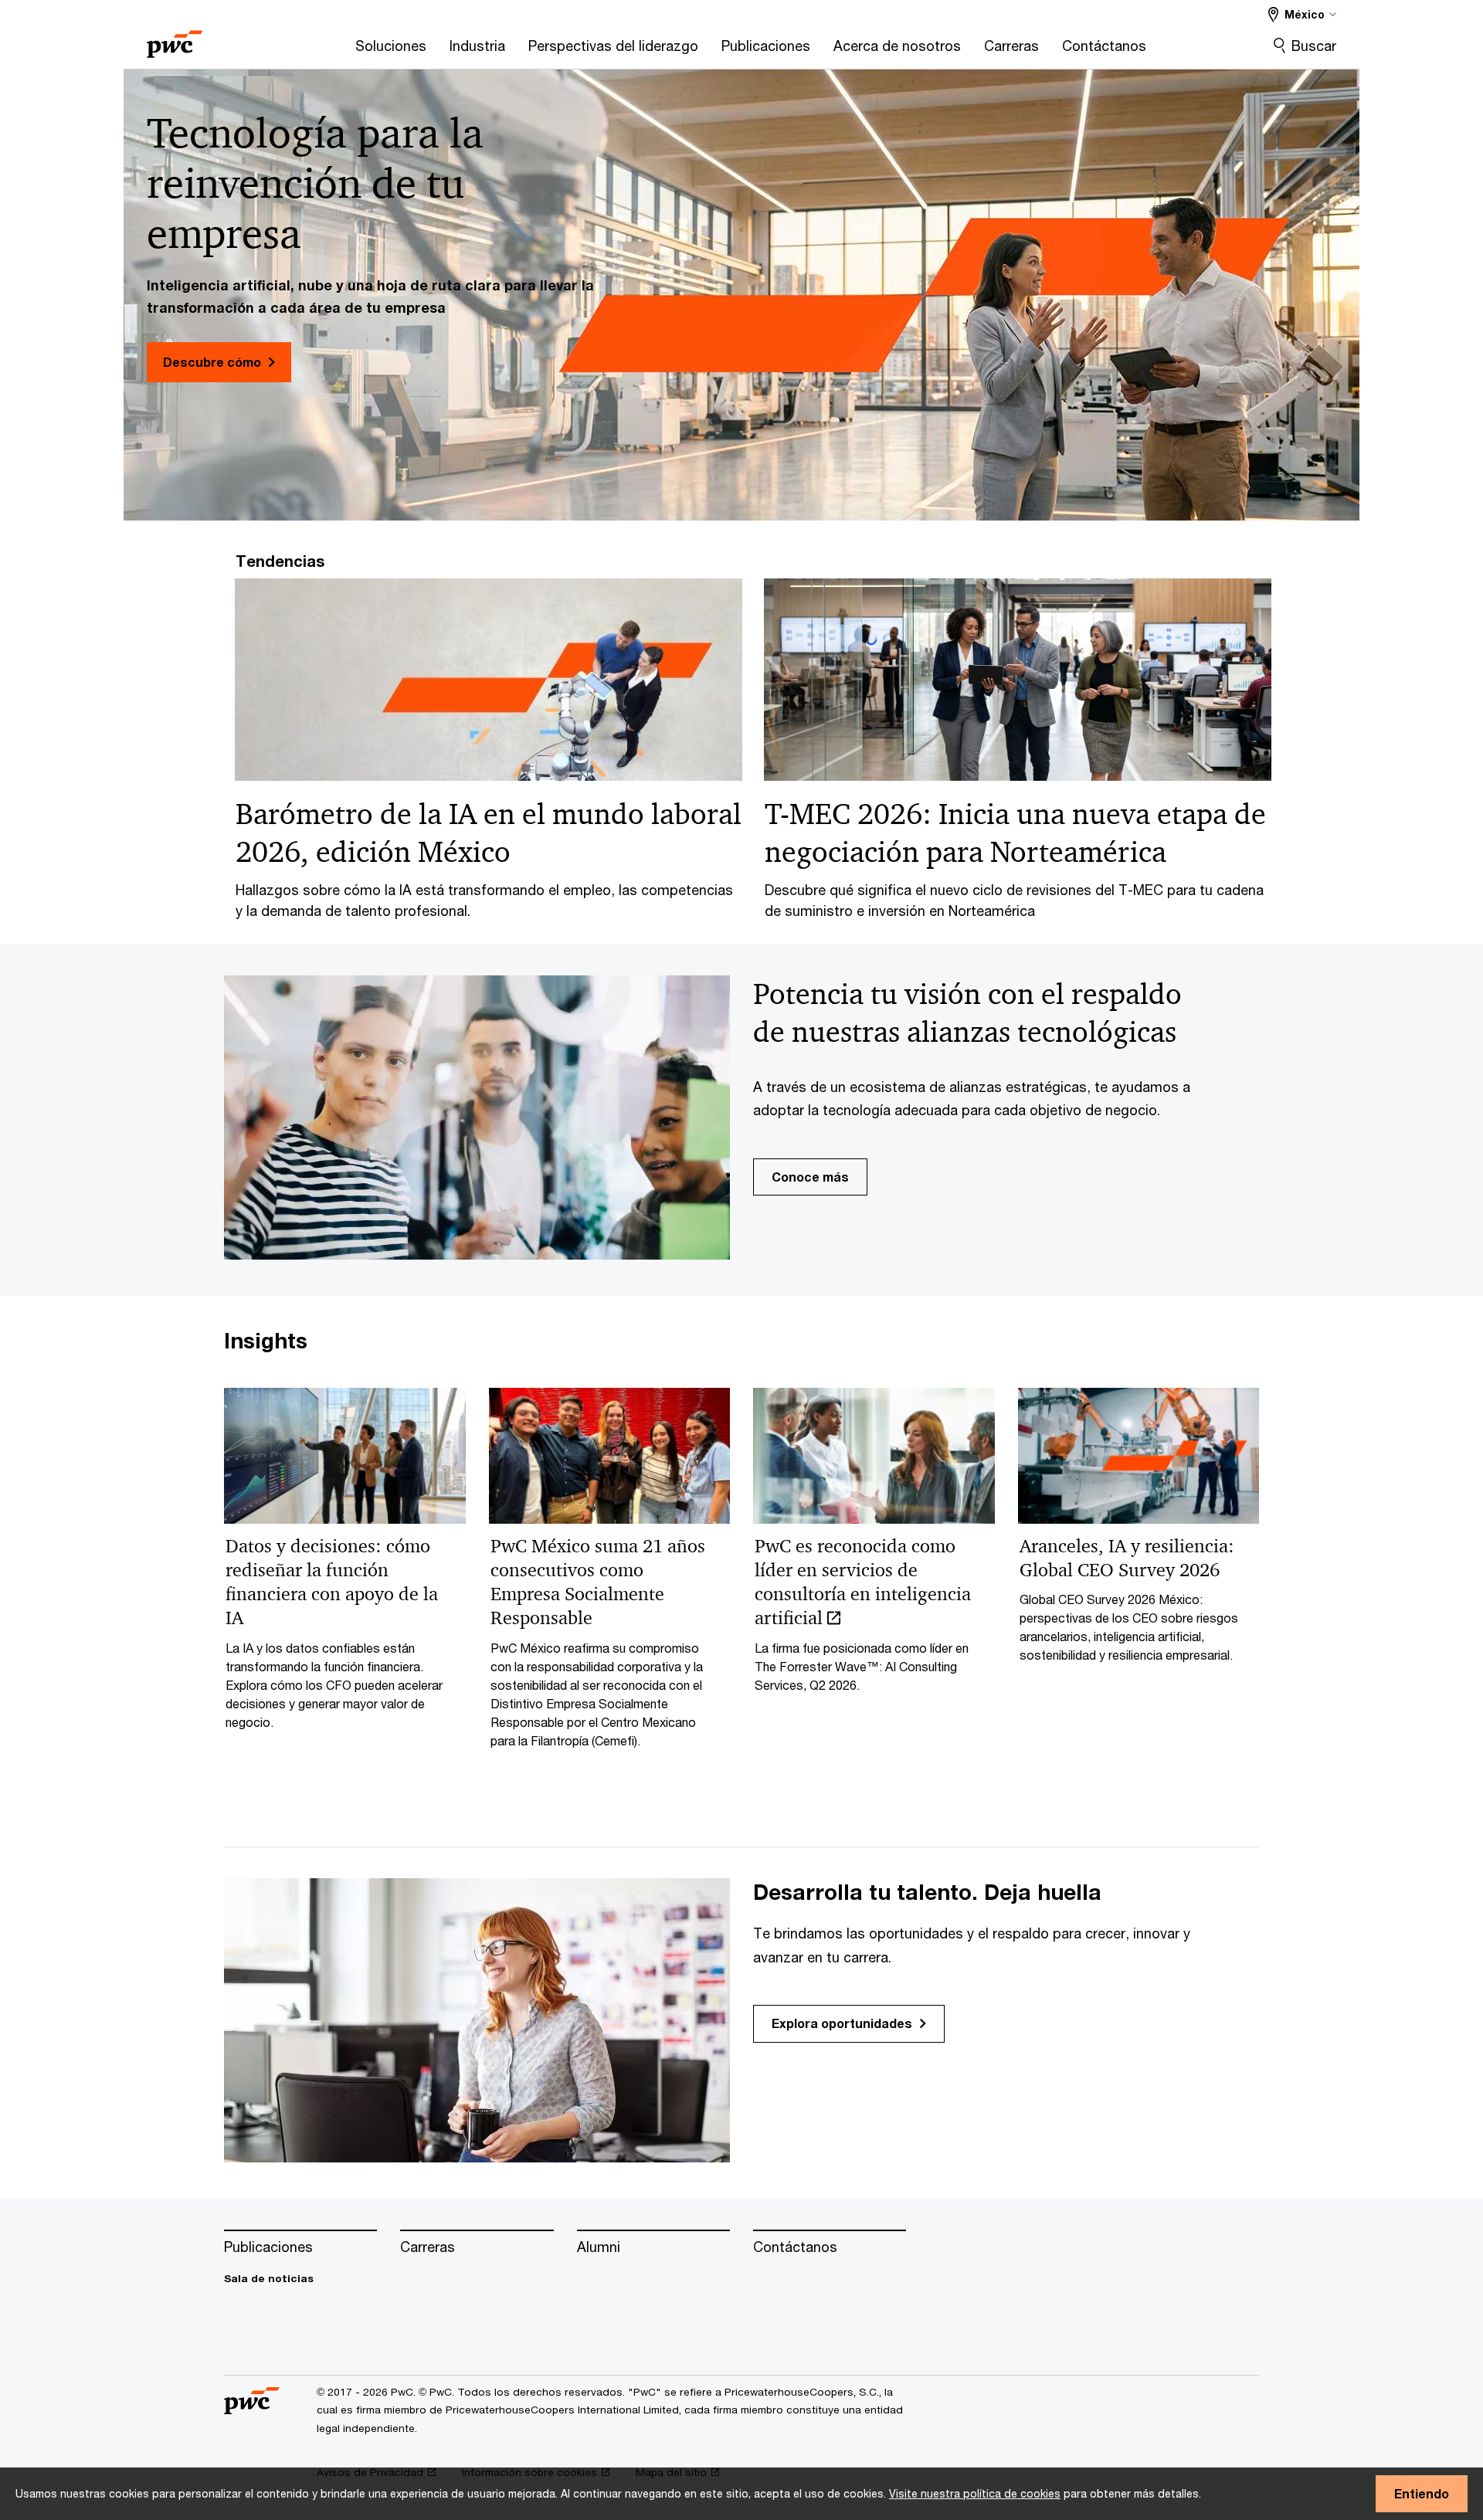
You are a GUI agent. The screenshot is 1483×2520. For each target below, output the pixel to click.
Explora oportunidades (842, 2023)
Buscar (1314, 46)
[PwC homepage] (175, 39)
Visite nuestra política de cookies (975, 2493)
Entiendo (1422, 2493)
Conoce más (810, 1177)
